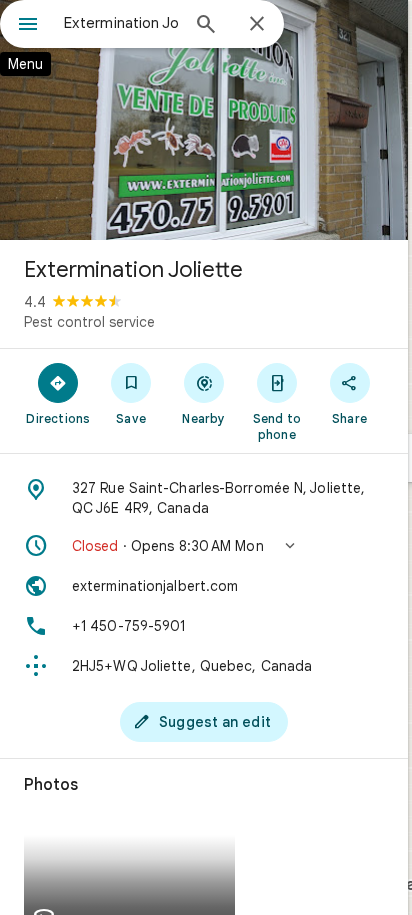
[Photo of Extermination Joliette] (204, 120)
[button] (204, 546)
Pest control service (89, 322)
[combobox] (121, 23)
